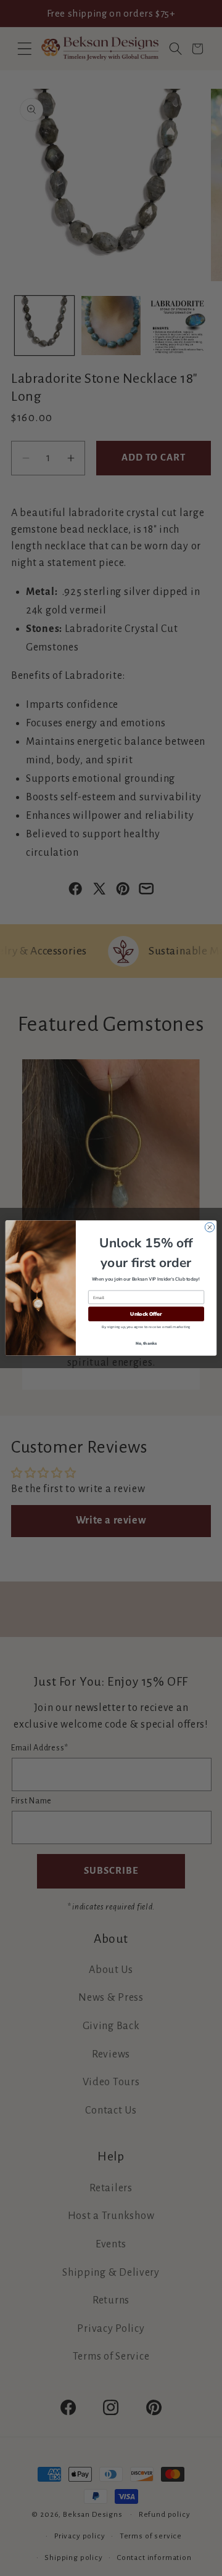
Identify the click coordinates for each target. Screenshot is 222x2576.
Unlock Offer (146, 1314)
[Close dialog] (209, 1227)
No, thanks (146, 1343)
